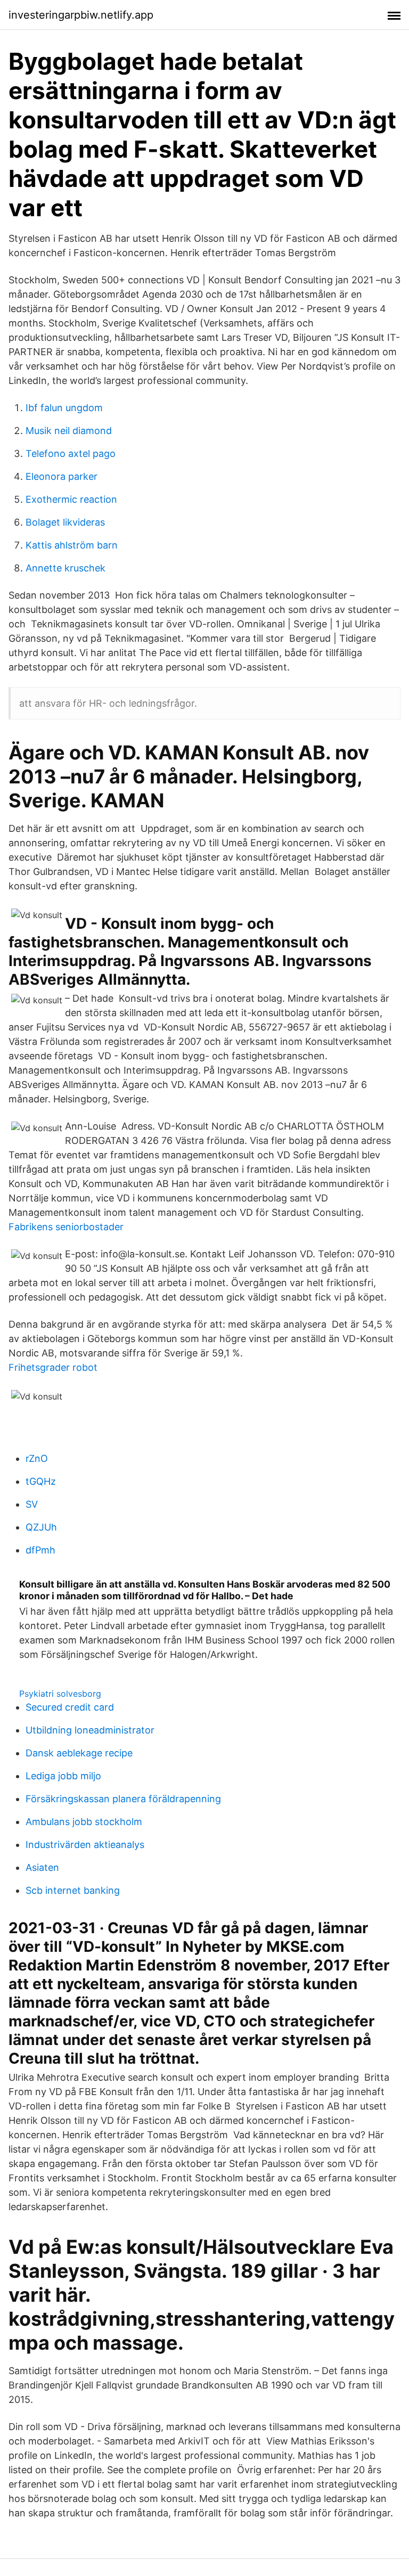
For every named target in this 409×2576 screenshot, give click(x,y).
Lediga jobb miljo (63, 1776)
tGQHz (41, 1481)
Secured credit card (70, 1707)
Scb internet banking (73, 1890)
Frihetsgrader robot (53, 1367)
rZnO (37, 1458)
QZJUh (41, 1527)
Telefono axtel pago (71, 453)
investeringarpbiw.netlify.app (81, 15)
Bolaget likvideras (65, 522)
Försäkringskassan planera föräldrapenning (123, 1799)
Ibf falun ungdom (64, 408)
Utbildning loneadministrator (90, 1730)
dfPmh (40, 1550)
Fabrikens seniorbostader (66, 1227)
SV (32, 1504)
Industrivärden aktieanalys (85, 1845)
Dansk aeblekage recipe (79, 1753)
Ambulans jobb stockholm (84, 1822)
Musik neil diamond (69, 431)
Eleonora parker (62, 476)
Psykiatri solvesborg (60, 1694)
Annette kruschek (66, 568)
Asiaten (42, 1867)
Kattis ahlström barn (72, 545)
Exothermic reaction (71, 499)
